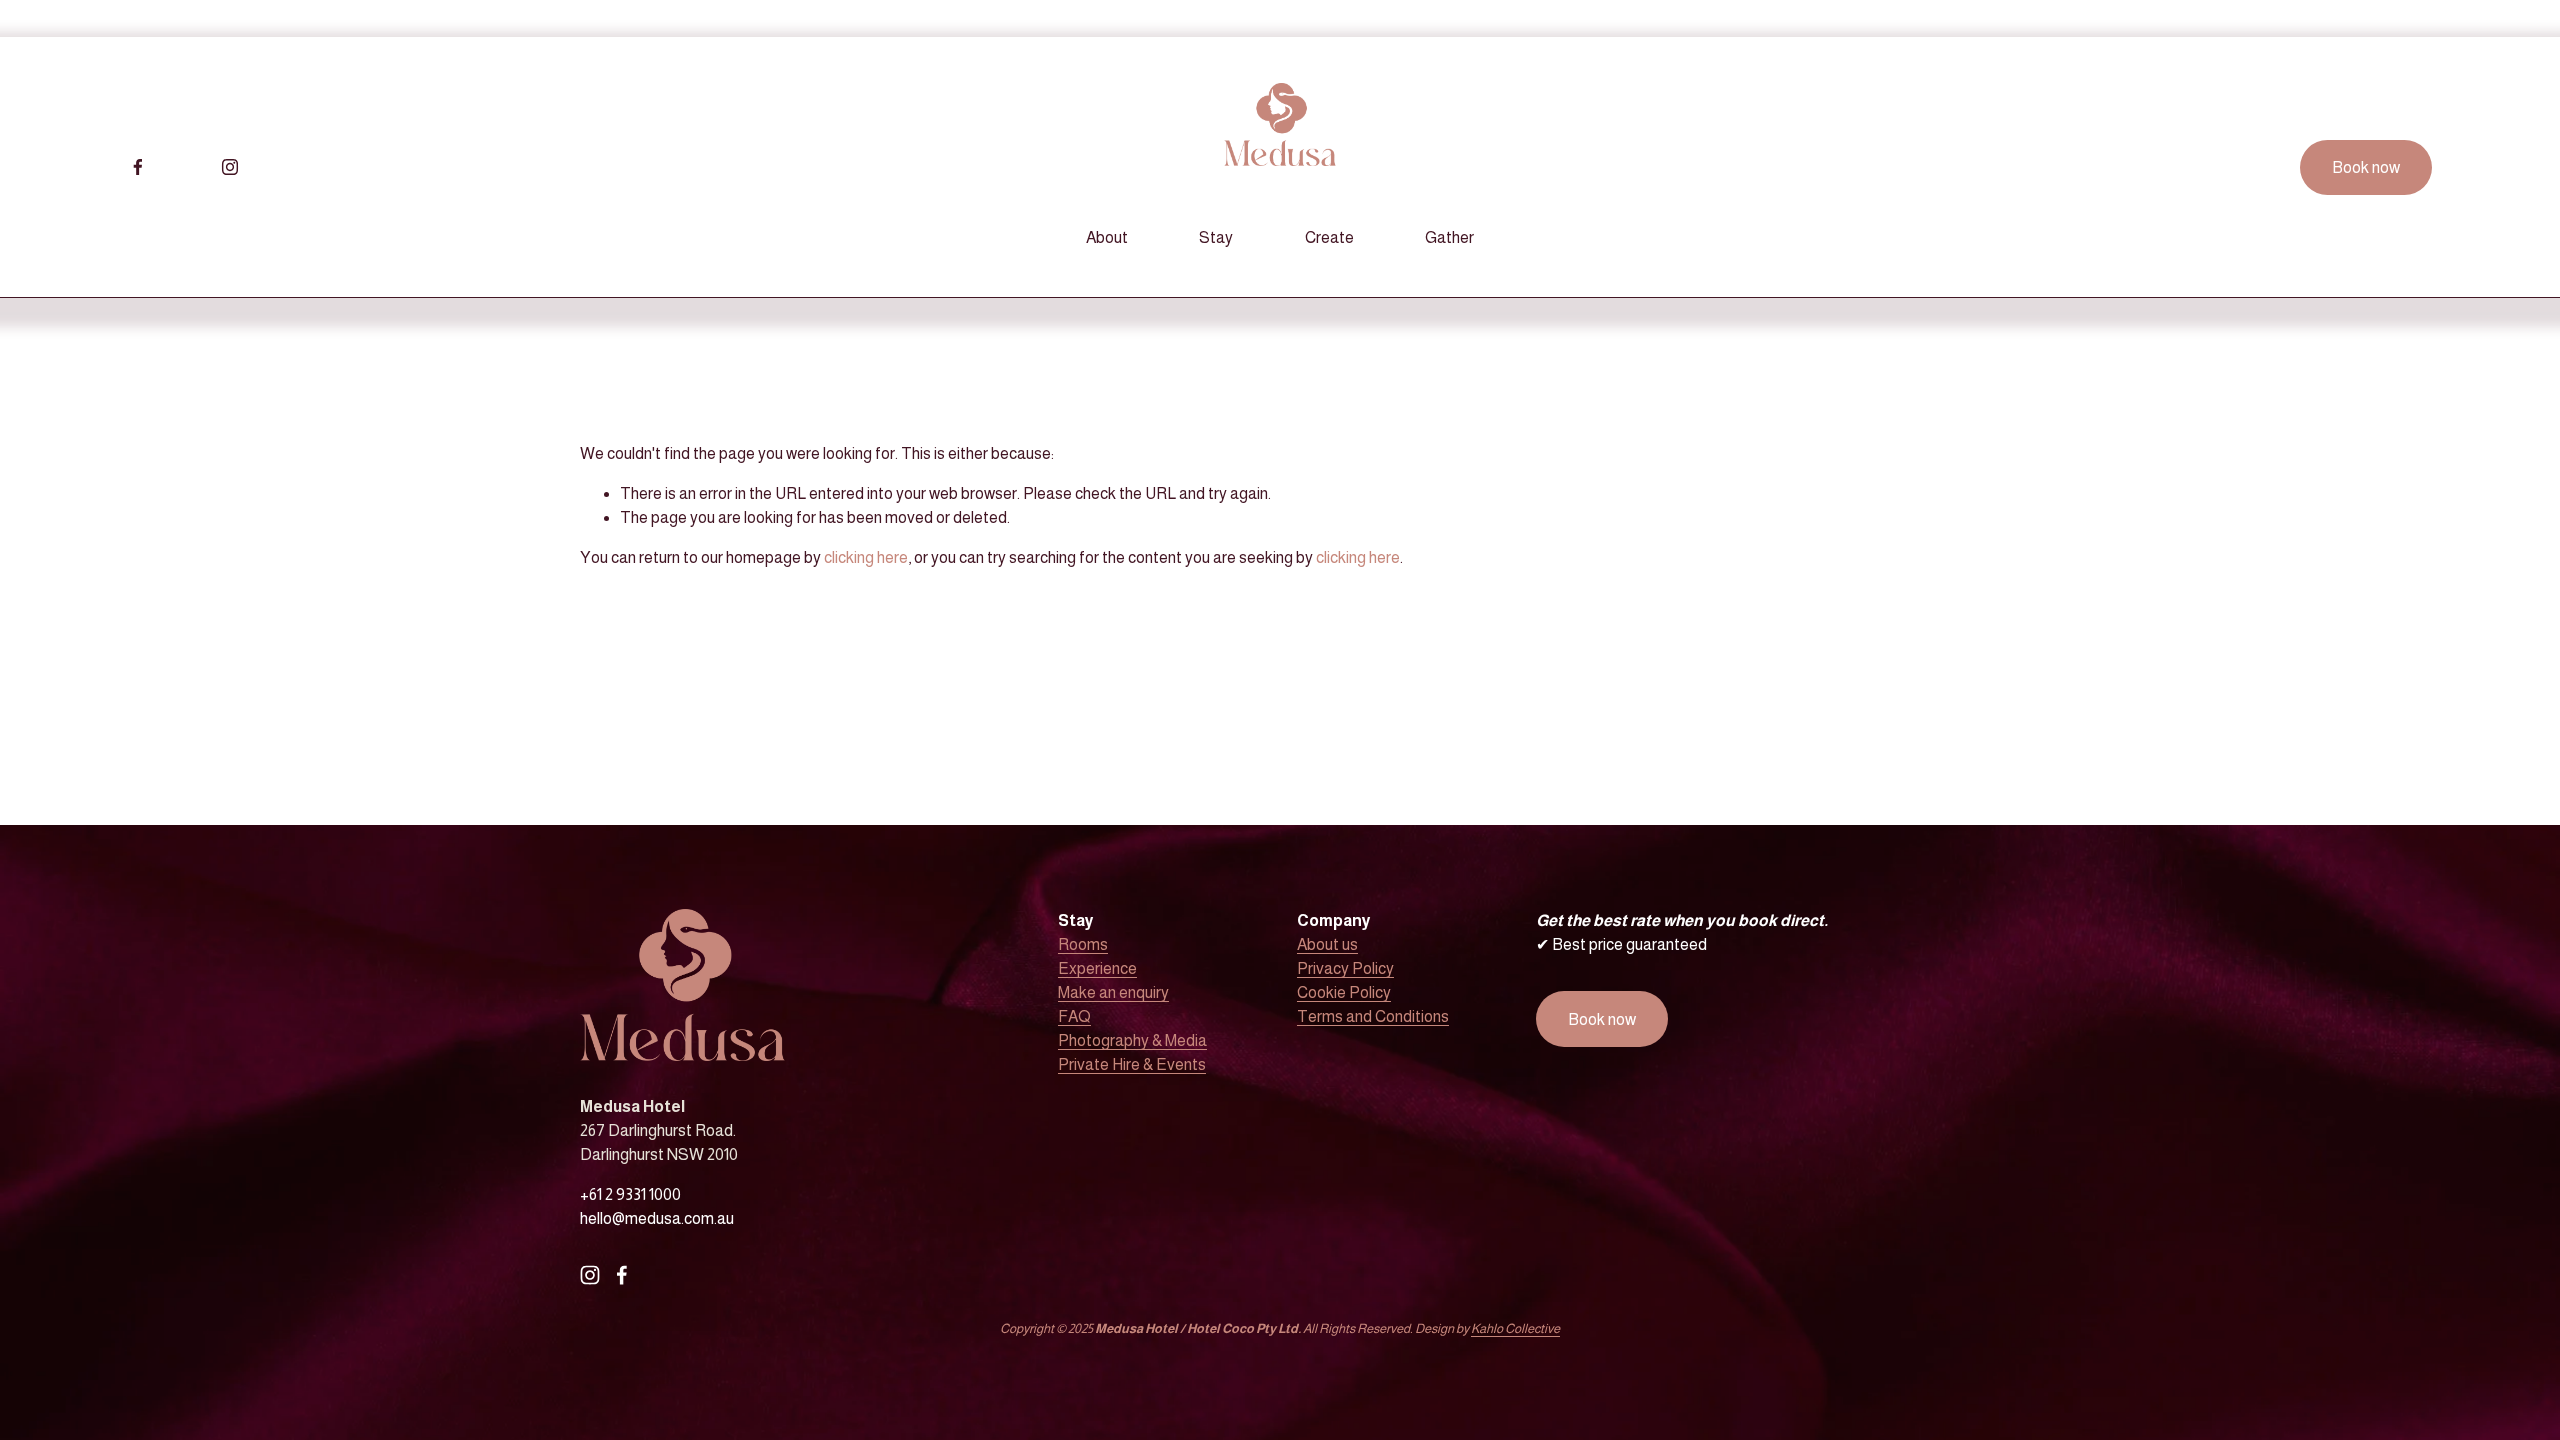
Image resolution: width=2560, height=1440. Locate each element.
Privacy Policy (1345, 968)
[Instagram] (230, 167)
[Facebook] (138, 167)
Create (1329, 237)
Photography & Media (1132, 1040)
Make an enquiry (1113, 992)
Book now (2366, 167)
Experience (1097, 968)
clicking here (866, 557)
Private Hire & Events (1132, 1064)
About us (1327, 944)
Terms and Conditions (1373, 1016)
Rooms (1083, 944)
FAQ (1074, 1016)
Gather (1449, 237)
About (1107, 237)
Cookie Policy (1344, 992)
